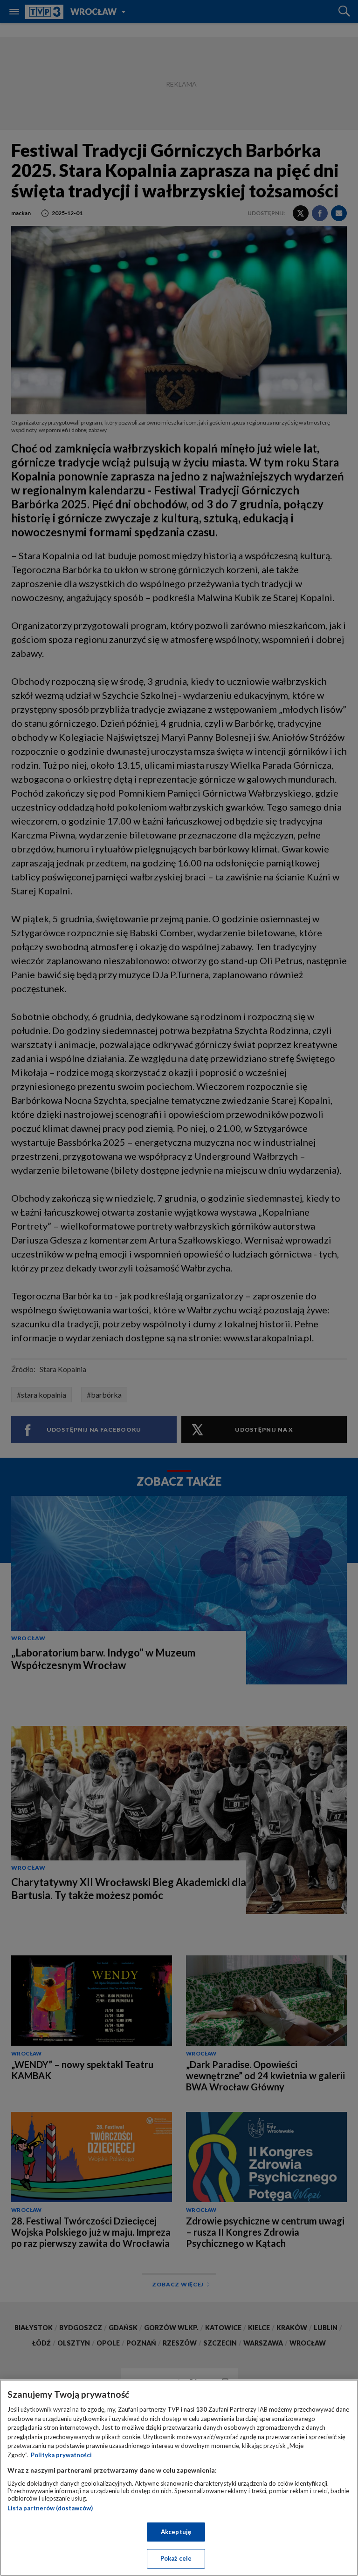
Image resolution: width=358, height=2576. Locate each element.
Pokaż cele (176, 2558)
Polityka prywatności (61, 2455)
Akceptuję (176, 2532)
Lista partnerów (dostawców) (50, 2508)
